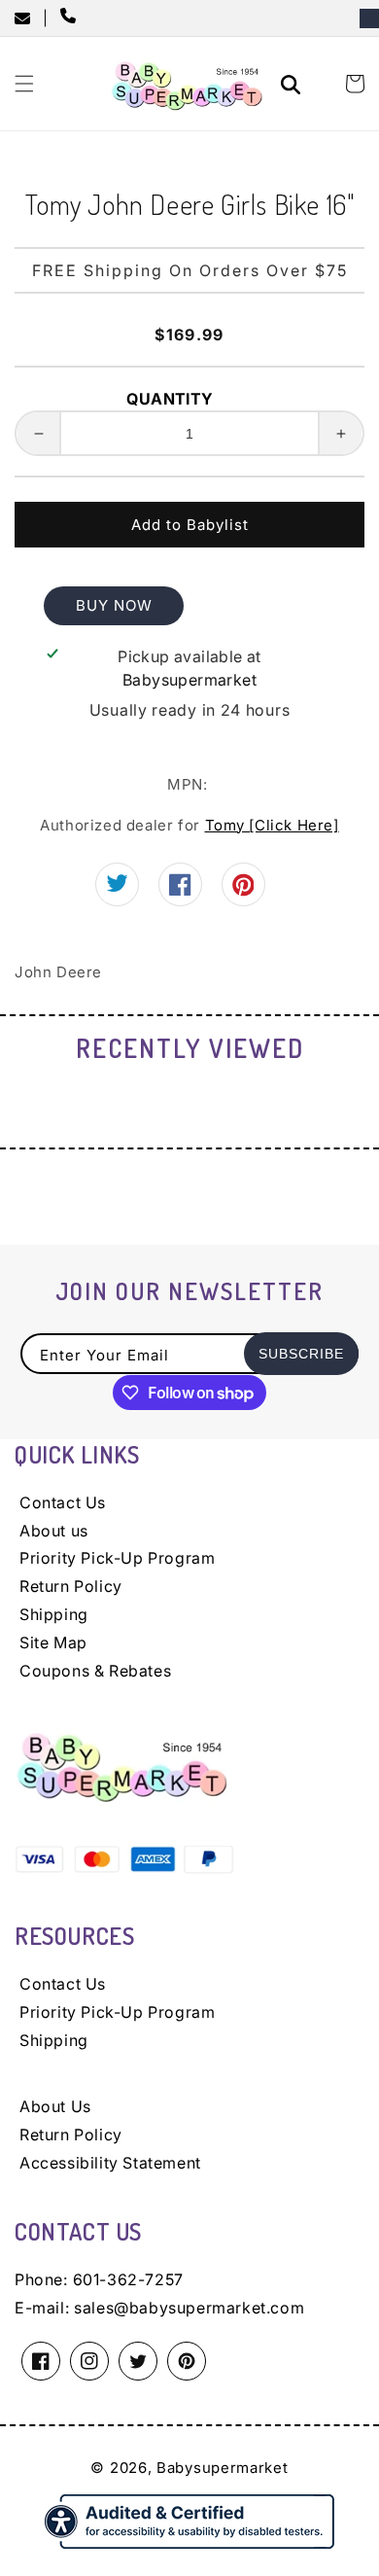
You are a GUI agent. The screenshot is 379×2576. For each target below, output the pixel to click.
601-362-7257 (128, 2279)
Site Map (53, 1642)
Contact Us (63, 1502)
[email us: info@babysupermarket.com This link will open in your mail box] (29, 18)
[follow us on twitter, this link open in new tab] (117, 886)
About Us (55, 2106)
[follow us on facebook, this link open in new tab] (180, 890)
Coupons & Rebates (95, 1671)
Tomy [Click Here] (272, 825)
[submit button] (293, 87)
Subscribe (301, 1354)
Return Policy (71, 1586)
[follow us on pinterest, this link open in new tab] (243, 891)
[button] (24, 84)
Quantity (170, 399)
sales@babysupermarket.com (189, 2308)
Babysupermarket (223, 2468)
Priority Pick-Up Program (117, 1558)
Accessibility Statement (110, 2163)
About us (54, 1531)
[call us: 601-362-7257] (72, 18)
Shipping (54, 1614)
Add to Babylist (190, 525)
